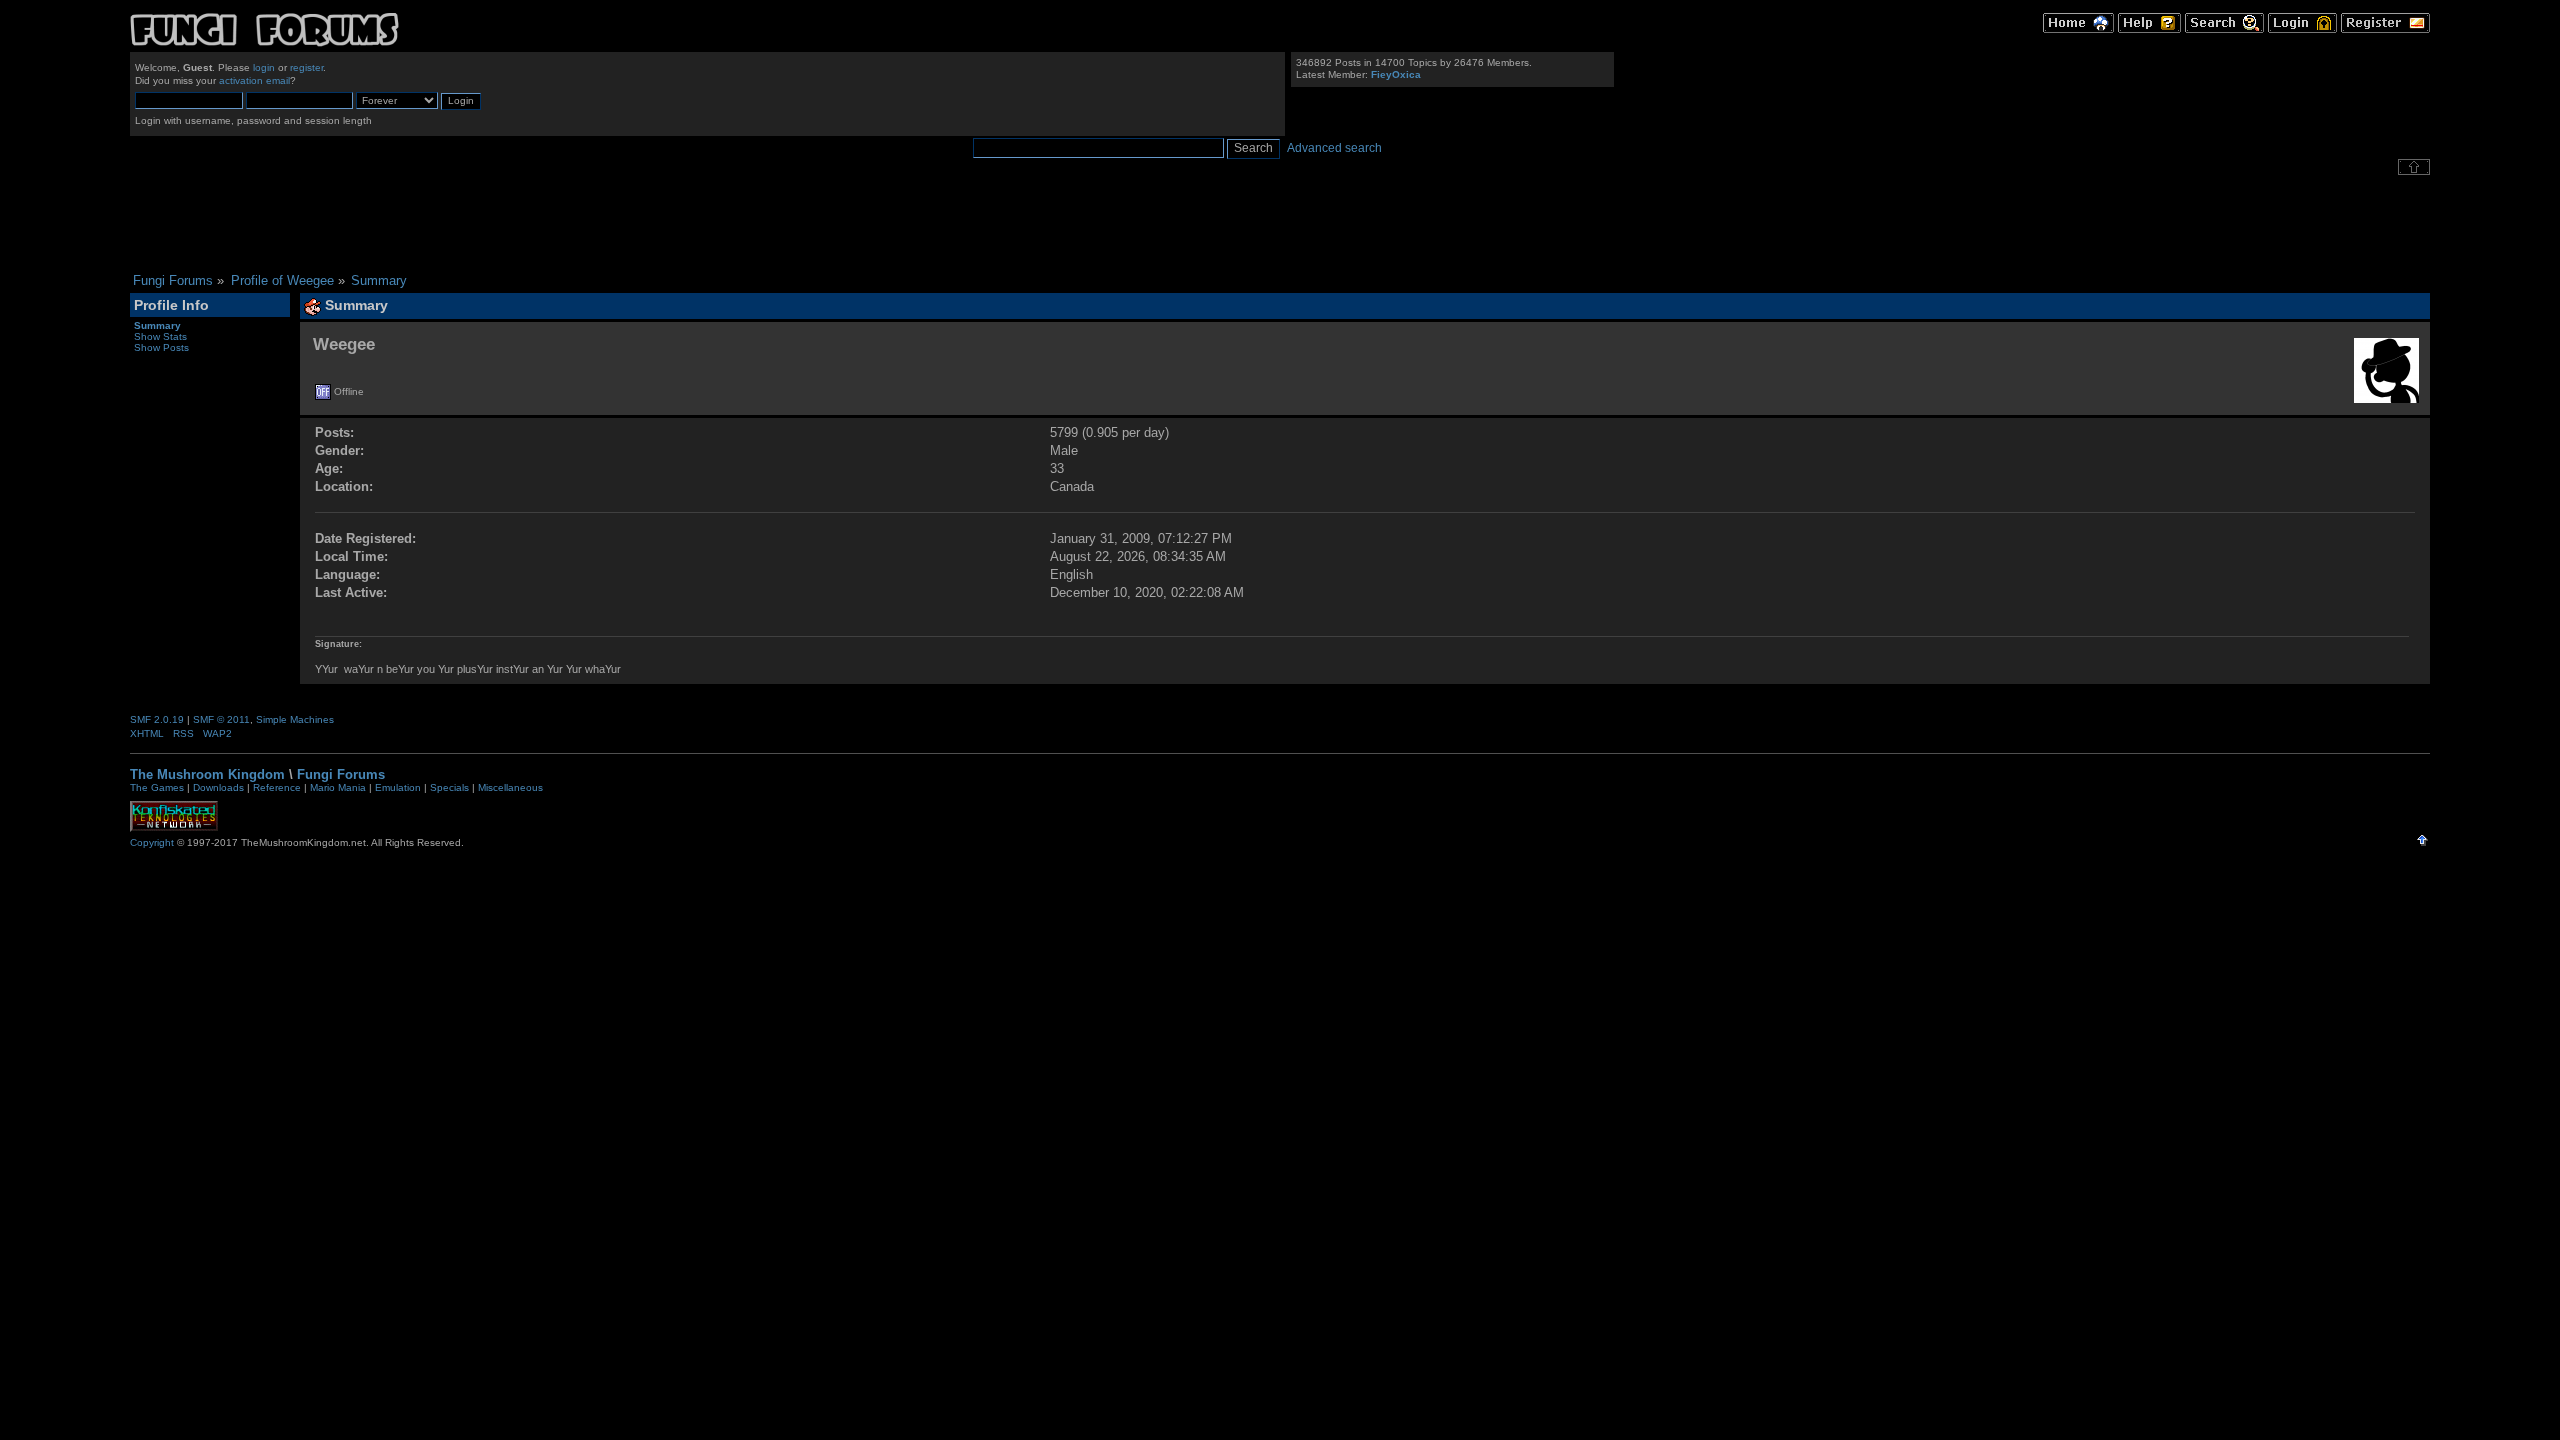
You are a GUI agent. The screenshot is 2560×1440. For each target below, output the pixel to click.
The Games (157, 787)
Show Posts (161, 347)
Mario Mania (338, 787)
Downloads (218, 787)
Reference (277, 787)
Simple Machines (295, 719)
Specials (449, 787)
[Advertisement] (1280, 224)
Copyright (152, 842)
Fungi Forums (341, 774)
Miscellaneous (510, 787)
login (264, 67)
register (306, 67)
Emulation (398, 787)
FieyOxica (1396, 74)
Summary (157, 325)
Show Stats (160, 336)
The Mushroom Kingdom (207, 774)
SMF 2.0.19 (157, 719)
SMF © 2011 (221, 719)
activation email (254, 80)
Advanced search (1334, 148)
